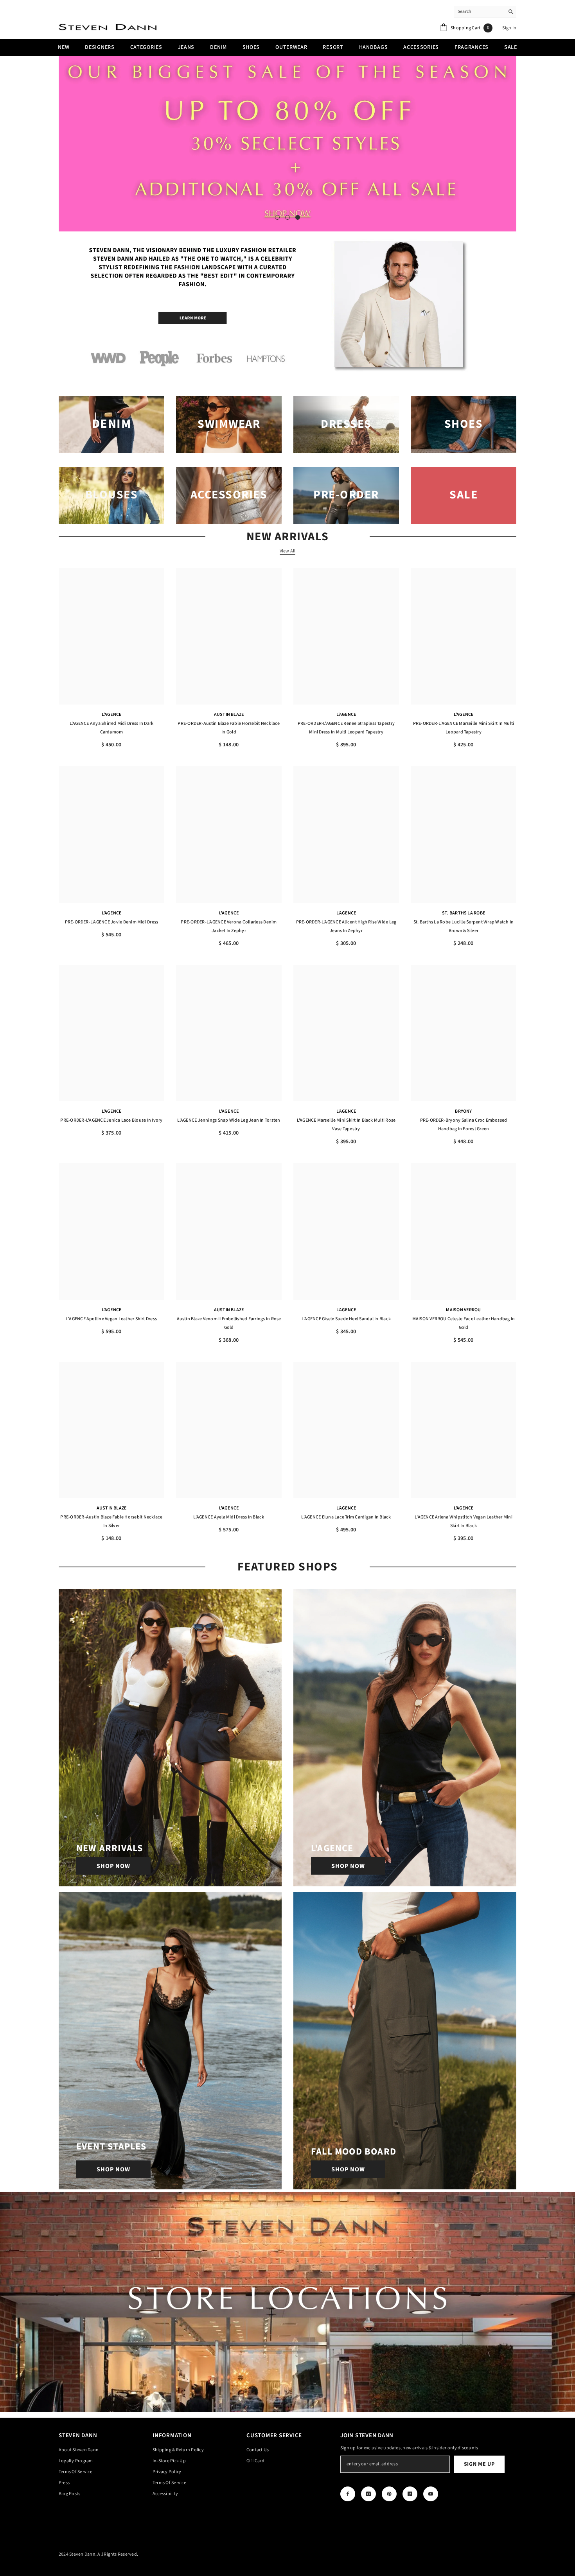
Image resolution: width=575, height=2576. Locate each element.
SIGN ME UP (479, 2464)
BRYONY (463, 1111)
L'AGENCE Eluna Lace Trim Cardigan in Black (346, 1517)
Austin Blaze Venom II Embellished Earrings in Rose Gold (229, 1323)
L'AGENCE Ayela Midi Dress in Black (229, 1517)
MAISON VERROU (463, 1310)
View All (288, 551)
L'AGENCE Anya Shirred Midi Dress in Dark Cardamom (112, 728)
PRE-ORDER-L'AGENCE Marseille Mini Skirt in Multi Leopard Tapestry (464, 728)
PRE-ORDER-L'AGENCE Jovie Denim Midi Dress (112, 922)
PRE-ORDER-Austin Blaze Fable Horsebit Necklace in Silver (111, 1521)
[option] (287, 144)
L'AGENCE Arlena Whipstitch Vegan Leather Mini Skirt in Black (464, 1521)
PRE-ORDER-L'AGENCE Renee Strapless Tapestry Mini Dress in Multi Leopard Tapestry (346, 728)
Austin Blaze (229, 714)
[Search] (485, 12)
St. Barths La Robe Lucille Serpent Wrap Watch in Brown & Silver (464, 926)
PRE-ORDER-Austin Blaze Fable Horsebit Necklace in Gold (229, 728)
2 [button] (287, 217)
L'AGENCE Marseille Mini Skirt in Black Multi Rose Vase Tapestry (346, 1125)
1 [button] (277, 217)
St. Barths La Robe (464, 913)
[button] (66, 144)
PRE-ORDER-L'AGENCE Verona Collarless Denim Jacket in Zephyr (229, 926)
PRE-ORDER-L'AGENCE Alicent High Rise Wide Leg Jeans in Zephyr (346, 926)
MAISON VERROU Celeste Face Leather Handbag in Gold (464, 1323)
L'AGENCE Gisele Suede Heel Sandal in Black (346, 1319)
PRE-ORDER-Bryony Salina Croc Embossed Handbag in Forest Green (464, 1125)
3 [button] (298, 217)
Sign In (509, 28)
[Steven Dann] (287, 307)
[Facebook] (348, 2494)
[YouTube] (431, 2494)
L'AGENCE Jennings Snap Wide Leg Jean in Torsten (229, 1120)
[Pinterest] (389, 2494)
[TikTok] (410, 2494)
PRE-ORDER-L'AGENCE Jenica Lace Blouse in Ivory (111, 1120)
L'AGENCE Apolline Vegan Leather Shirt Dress (111, 1319)
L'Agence (112, 714)
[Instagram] (368, 2494)
